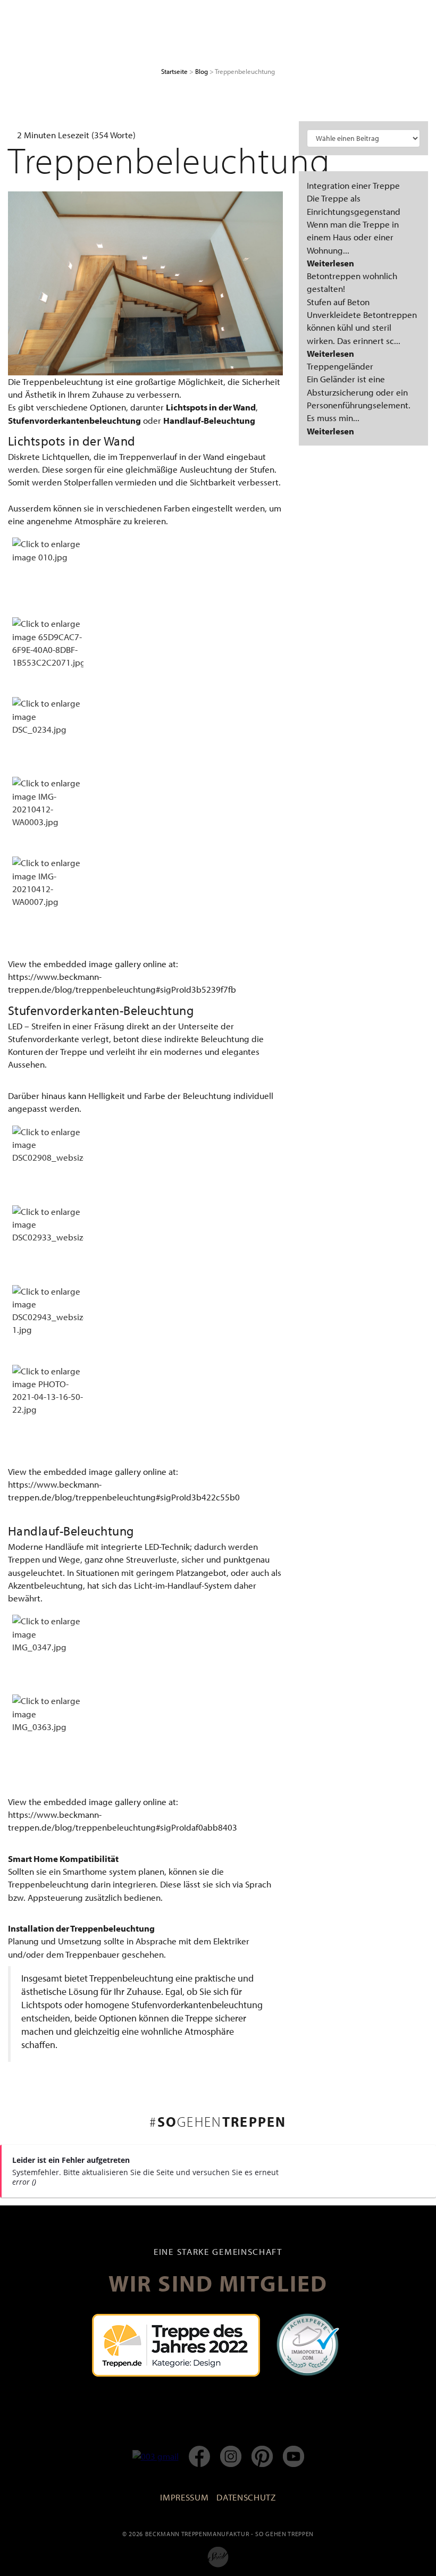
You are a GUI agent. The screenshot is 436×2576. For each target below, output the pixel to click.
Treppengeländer (340, 366)
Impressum (184, 2497)
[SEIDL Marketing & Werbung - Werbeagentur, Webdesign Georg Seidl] (218, 2556)
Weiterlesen (330, 263)
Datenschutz (246, 2497)
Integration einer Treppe (353, 185)
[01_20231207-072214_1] (145, 282)
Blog (202, 71)
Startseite (174, 71)
